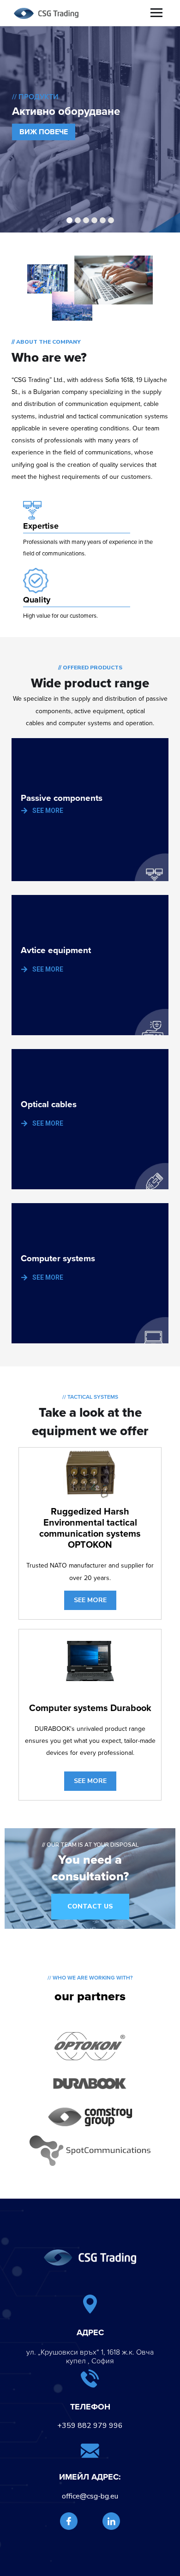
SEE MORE (48, 811)
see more (90, 1600)
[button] (90, 1907)
